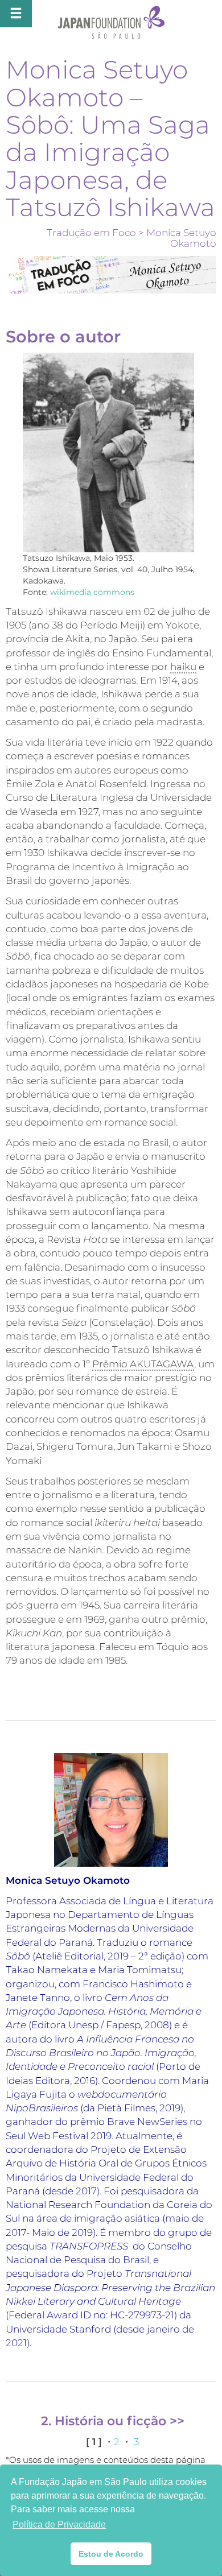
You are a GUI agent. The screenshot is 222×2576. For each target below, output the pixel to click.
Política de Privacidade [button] (59, 2525)
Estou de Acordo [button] (111, 2554)
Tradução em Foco (91, 233)
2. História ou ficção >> (113, 2421)
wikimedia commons (92, 592)
